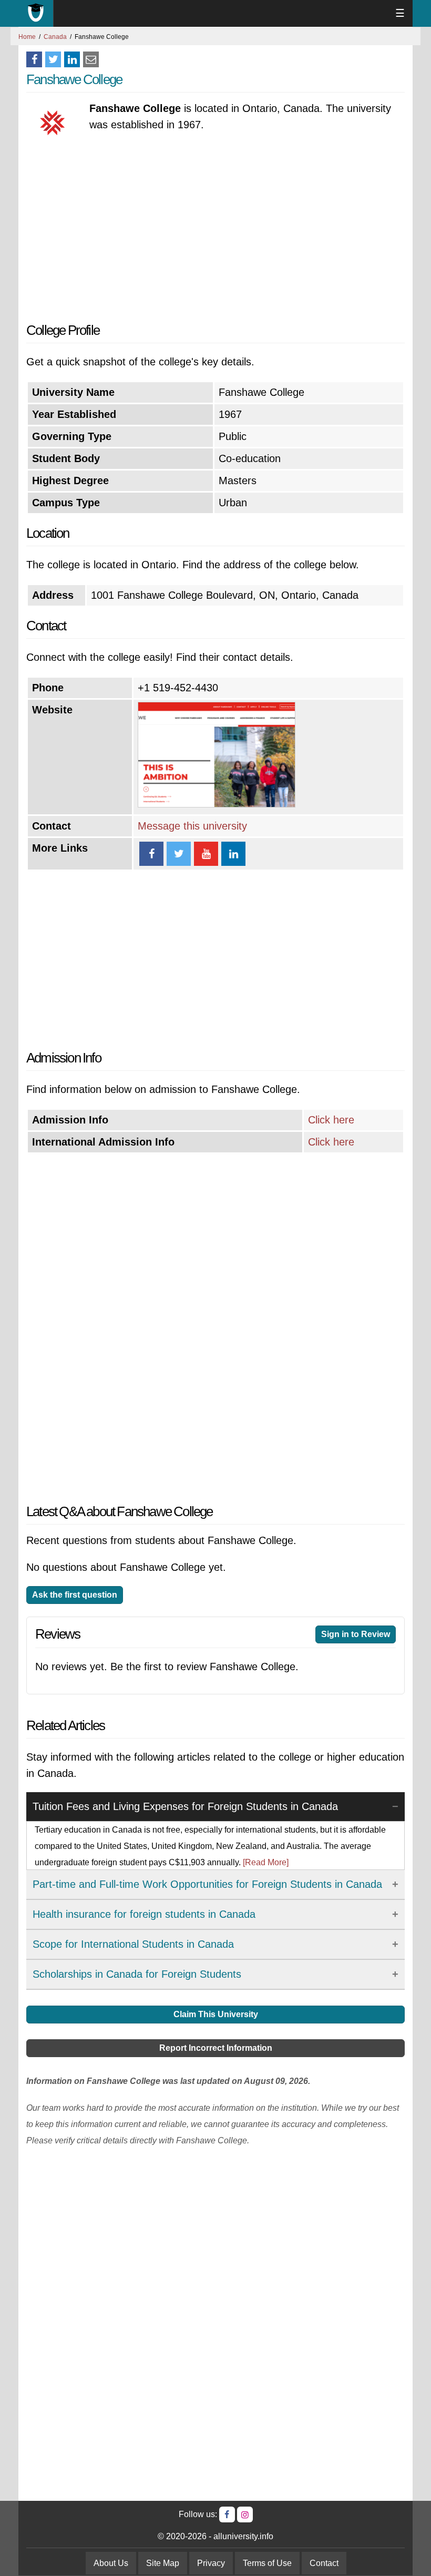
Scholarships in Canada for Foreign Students (137, 1974)
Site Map (163, 2563)
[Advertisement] (215, 228)
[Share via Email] (91, 59)
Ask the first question (75, 1595)
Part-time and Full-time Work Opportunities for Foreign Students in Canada (207, 1884)
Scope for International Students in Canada (133, 1944)
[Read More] (266, 1862)
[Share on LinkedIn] (72, 59)
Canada (55, 37)
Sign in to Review (356, 1634)
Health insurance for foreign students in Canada (144, 1914)
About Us (111, 2563)
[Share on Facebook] (34, 59)
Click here (331, 1120)
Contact (324, 2563)
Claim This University (216, 2014)
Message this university (192, 826)
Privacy (211, 2563)
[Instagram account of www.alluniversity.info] (245, 2514)
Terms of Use (267, 2563)
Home (27, 37)
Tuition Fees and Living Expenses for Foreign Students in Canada (185, 1806)
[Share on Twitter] (53, 59)
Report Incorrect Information (216, 2048)
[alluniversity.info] (36, 13)
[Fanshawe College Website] (217, 804)
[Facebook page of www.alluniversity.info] (227, 2514)
